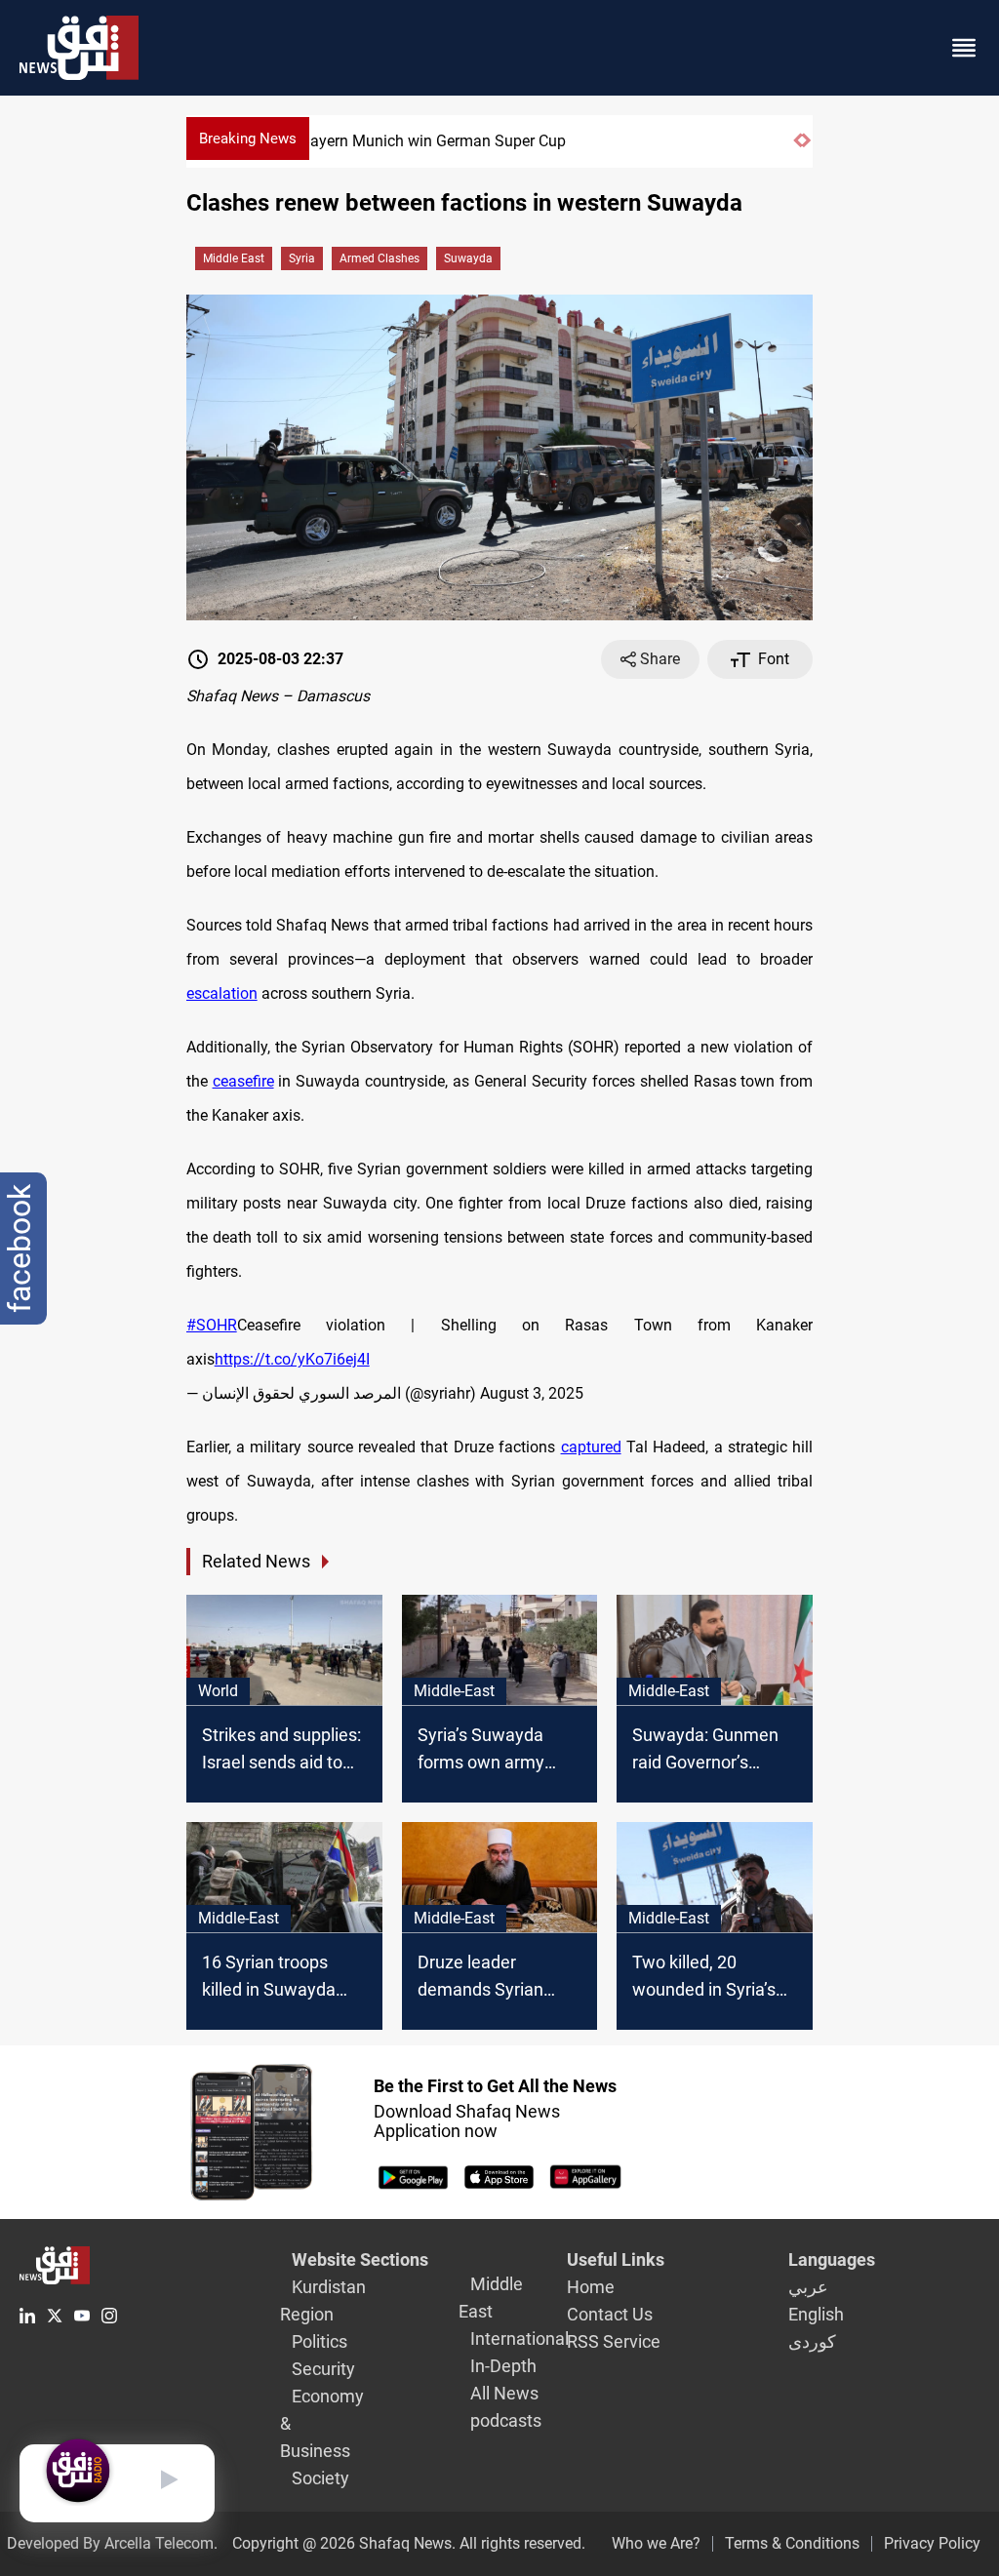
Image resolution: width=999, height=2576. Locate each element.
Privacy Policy (932, 2543)
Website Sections (360, 2259)
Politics (320, 2341)
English (816, 2314)
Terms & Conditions (792, 2543)
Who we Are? (656, 2543)
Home (591, 2287)
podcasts (506, 2420)
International (519, 2338)
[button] (798, 149)
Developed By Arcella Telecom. (112, 2543)
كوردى (812, 2341)
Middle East (234, 258)
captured (591, 1447)
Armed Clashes (380, 258)
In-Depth (503, 2366)
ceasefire (243, 1081)
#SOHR (212, 1325)
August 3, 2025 (532, 1393)
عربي (808, 2287)
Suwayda (468, 258)
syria (302, 258)
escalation (222, 993)
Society (320, 2478)
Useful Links (616, 2259)
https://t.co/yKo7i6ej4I (292, 1359)
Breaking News (248, 139)
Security (323, 2369)
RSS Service (614, 2341)
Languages (832, 2259)
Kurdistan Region (323, 2300)
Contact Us (610, 2314)
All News (504, 2393)
